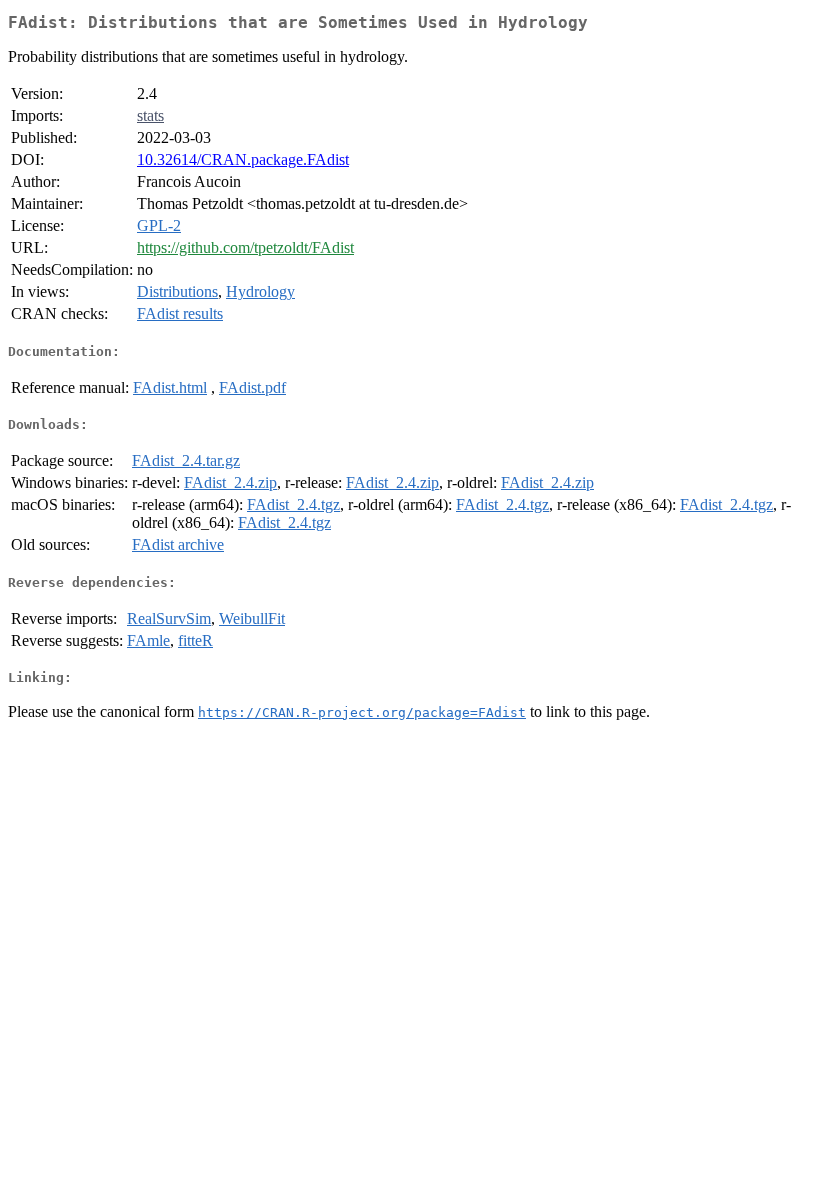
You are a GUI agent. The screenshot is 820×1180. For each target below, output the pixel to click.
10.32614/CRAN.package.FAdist (243, 159)
